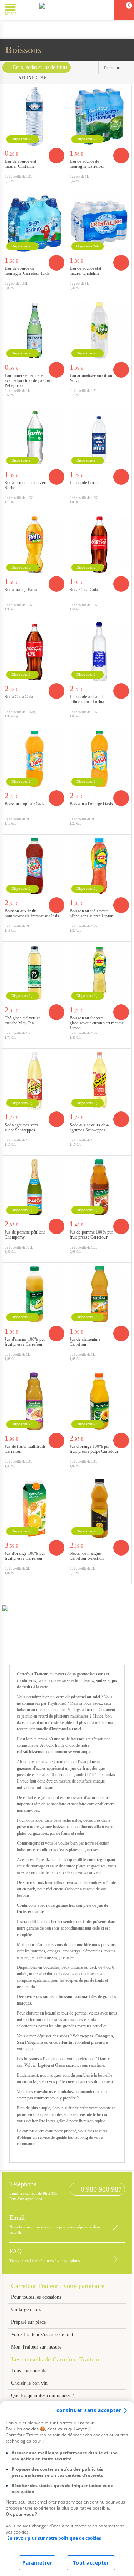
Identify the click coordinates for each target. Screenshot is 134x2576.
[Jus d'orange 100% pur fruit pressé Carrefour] (34, 1509)
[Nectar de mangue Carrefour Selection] (100, 1509)
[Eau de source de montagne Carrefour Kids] (34, 224)
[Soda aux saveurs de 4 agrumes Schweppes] (100, 1080)
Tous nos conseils (29, 2371)
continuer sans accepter (89, 2410)
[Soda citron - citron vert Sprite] (34, 438)
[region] (67, 2489)
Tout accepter (91, 2563)
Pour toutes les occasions (36, 2297)
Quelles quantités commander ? (43, 2396)
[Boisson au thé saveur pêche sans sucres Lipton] (100, 866)
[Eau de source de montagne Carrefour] (100, 117)
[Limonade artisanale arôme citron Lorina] (100, 652)
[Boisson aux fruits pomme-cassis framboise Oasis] (34, 866)
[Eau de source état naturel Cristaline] (34, 117)
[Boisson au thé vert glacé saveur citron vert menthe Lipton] (100, 973)
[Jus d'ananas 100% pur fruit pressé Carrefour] (34, 1294)
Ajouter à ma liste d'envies (59, 186)
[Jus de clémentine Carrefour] (100, 1294)
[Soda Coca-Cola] (100, 545)
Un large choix (26, 2310)
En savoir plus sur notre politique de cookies (54, 2538)
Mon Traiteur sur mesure (36, 2347)
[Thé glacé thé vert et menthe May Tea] (34, 973)
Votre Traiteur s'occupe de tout (42, 2335)
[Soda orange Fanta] (34, 545)
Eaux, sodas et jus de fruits (40, 67)
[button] (27, 9)
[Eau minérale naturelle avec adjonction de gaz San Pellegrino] (34, 331)
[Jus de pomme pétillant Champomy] (34, 1187)
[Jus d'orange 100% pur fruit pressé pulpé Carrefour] (100, 1402)
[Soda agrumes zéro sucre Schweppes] (34, 1080)
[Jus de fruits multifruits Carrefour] (34, 1402)
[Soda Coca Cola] (34, 652)
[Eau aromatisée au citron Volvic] (100, 331)
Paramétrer (37, 2563)
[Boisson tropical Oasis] (34, 759)
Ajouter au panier (56, 156)
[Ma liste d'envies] (106, 10)
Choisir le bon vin (29, 2383)
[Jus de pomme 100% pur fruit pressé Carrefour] (100, 1187)
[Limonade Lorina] (100, 438)
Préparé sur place (28, 2322)
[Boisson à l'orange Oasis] (100, 759)
